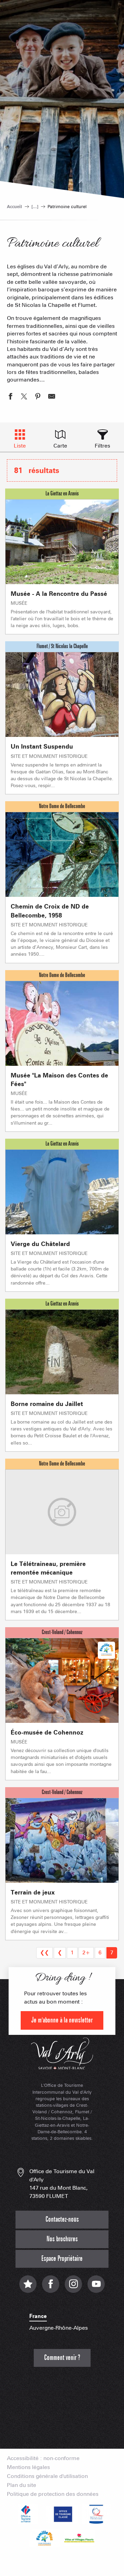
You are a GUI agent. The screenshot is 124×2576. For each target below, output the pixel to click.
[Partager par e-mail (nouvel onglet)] (52, 397)
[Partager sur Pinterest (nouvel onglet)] (38, 397)
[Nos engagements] (62, 2514)
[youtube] (96, 2288)
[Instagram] (73, 2288)
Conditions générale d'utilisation (47, 2476)
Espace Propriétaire (62, 2259)
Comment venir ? (62, 2358)
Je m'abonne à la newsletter (62, 2020)
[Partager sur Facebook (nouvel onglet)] (10, 397)
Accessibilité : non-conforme (43, 2458)
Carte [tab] (60, 446)
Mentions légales (28, 2467)
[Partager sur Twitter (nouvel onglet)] (24, 397)
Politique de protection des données (53, 2494)
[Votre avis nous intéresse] (28, 2288)
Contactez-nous (62, 2219)
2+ (86, 1952)
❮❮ (44, 1952)
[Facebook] (51, 2288)
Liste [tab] (20, 446)
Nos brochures (62, 2239)
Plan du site (22, 2485)
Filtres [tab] (102, 446)
